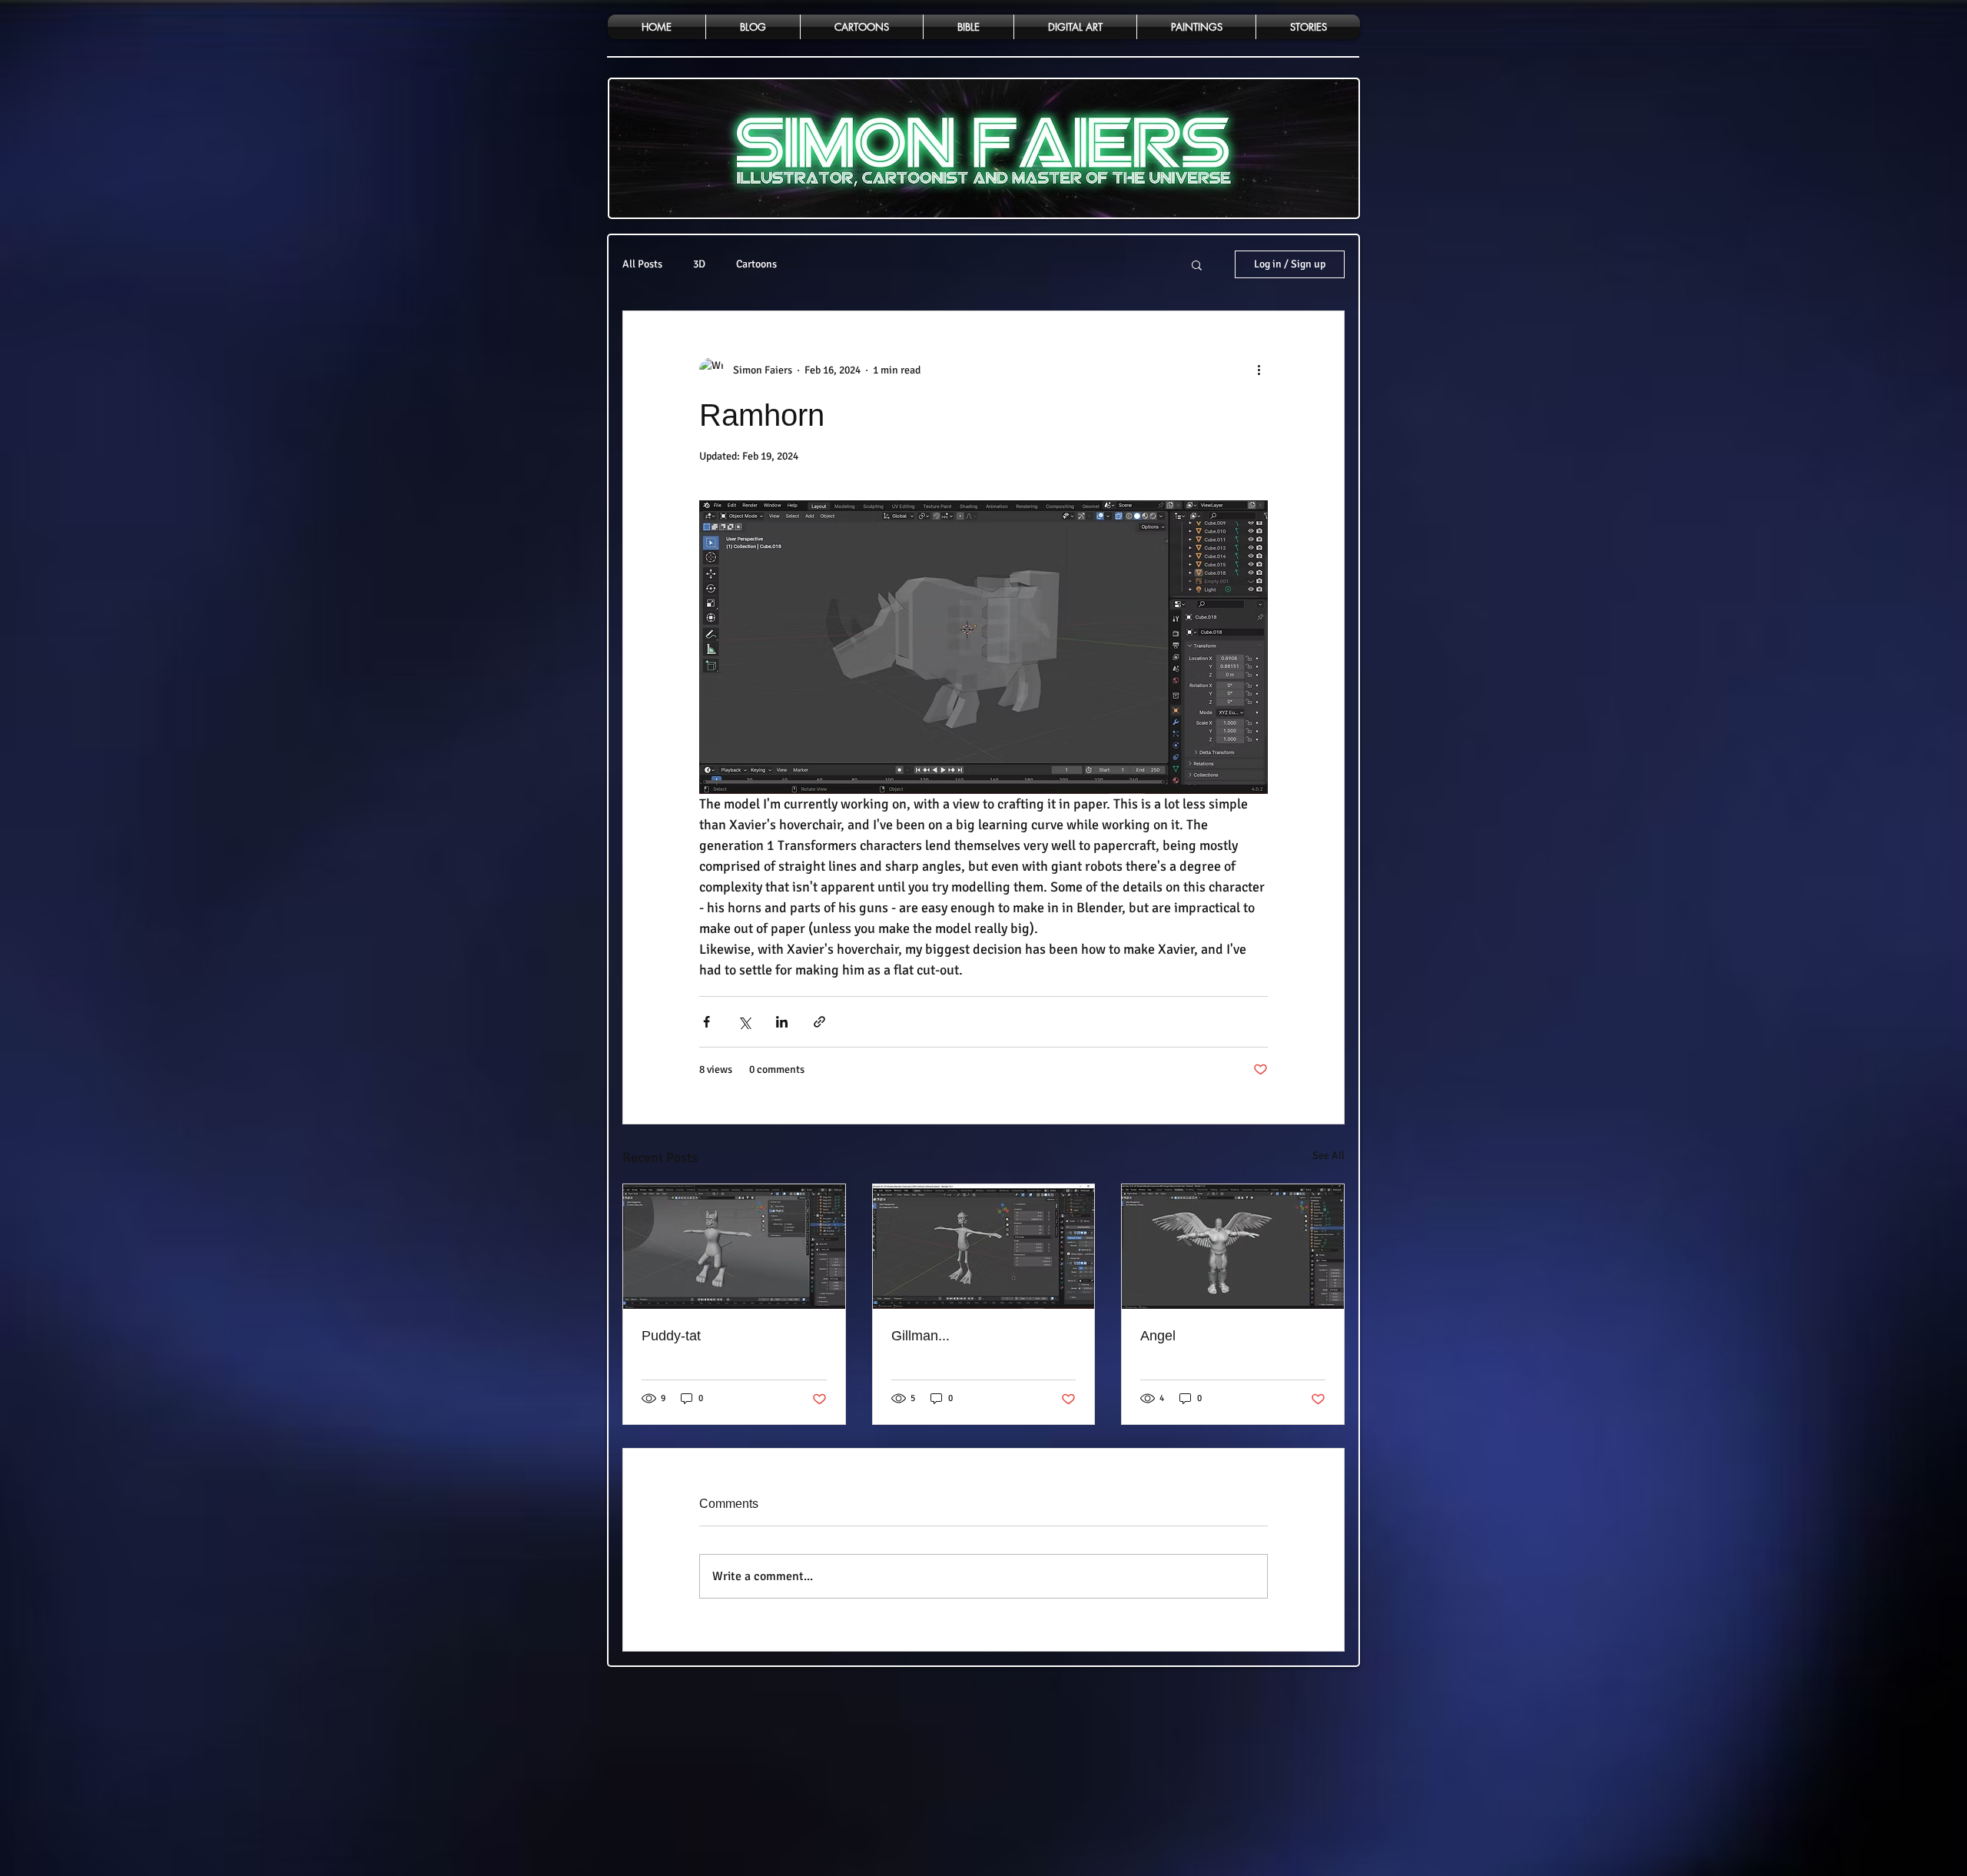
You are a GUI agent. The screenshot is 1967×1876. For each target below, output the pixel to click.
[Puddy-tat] (734, 1247)
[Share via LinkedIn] (782, 1022)
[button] (1197, 264)
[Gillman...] (984, 1247)
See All (1328, 1155)
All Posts (642, 264)
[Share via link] (819, 1022)
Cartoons (756, 264)
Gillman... (920, 1336)
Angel (1158, 1336)
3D (699, 264)
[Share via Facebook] (707, 1022)
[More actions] (1259, 370)
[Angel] (1233, 1247)
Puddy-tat (671, 1336)
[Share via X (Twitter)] (744, 1022)
